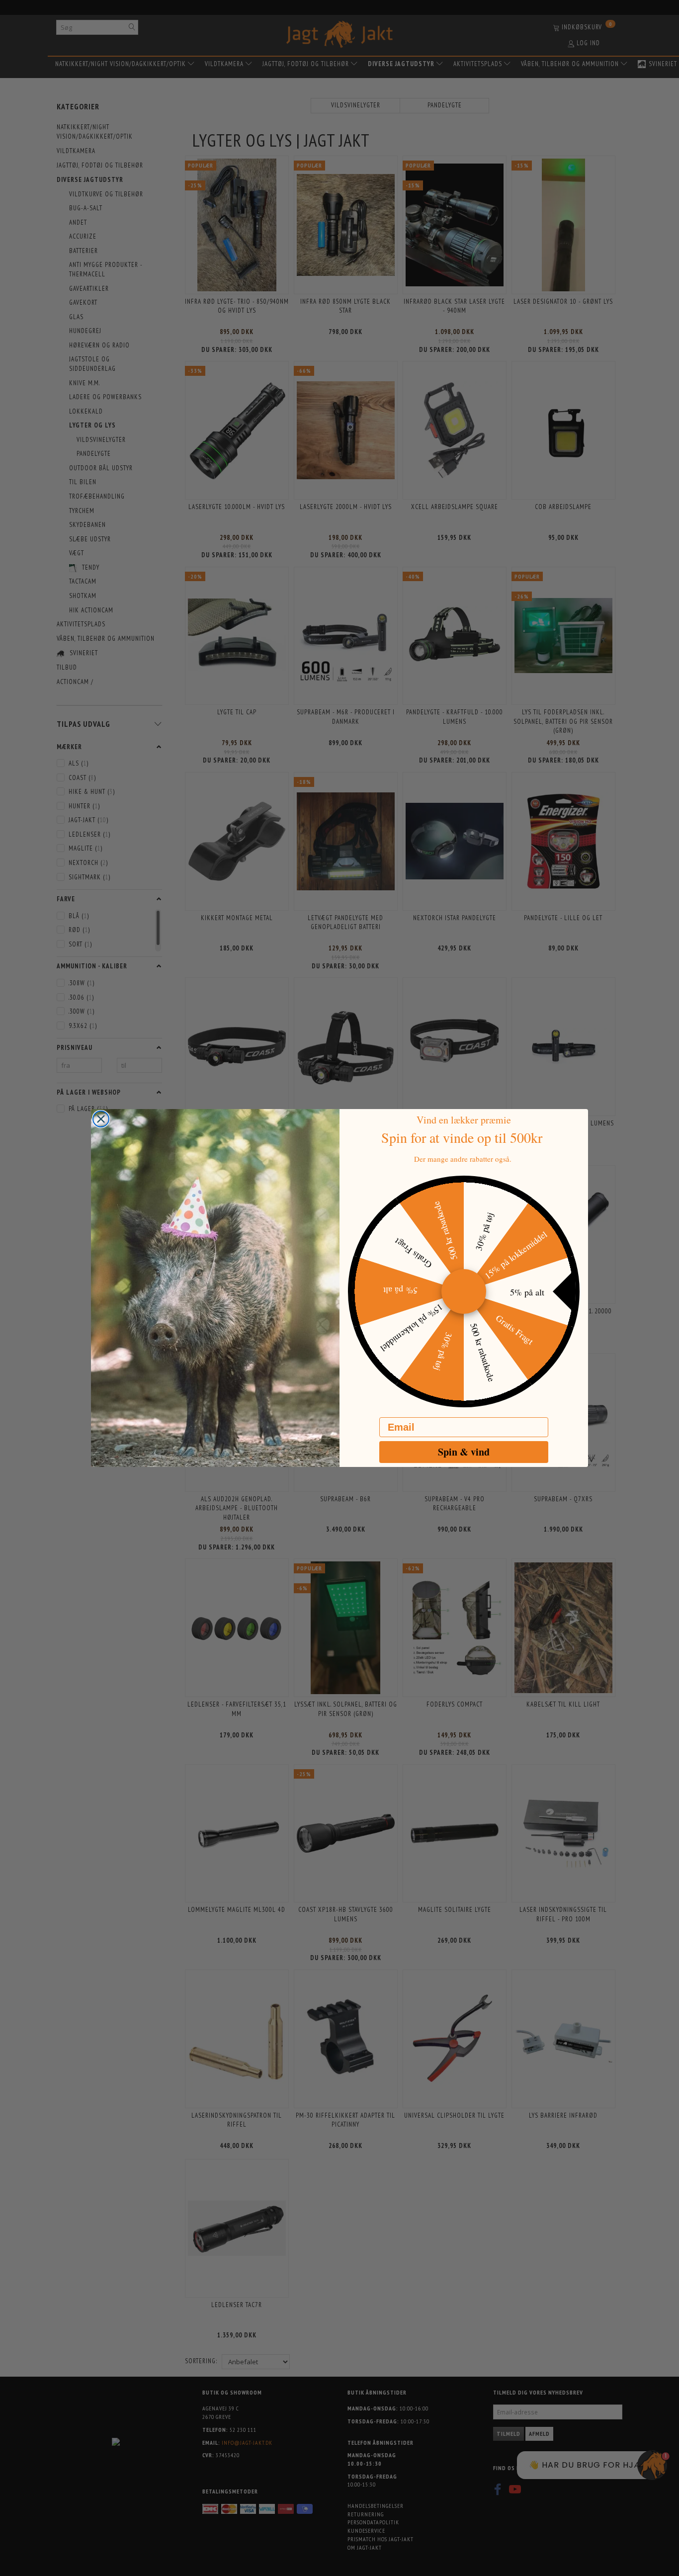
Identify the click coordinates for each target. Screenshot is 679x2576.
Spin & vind (464, 1452)
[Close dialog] (101, 1119)
